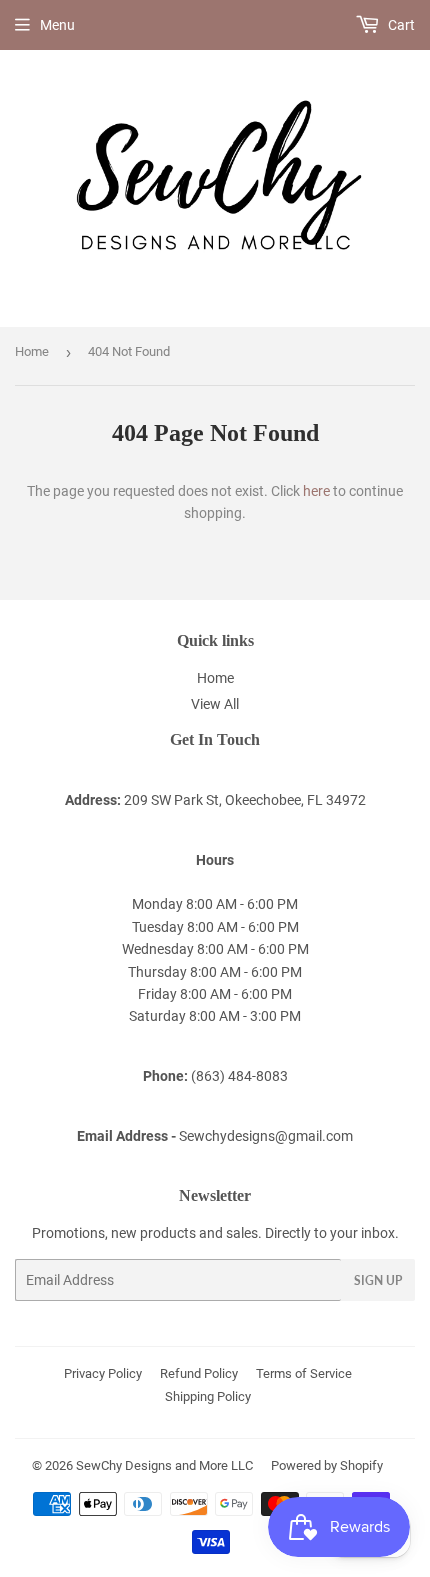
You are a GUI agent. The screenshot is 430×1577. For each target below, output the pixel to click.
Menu (57, 25)
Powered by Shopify (327, 1465)
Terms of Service (304, 1373)
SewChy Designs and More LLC (164, 1465)
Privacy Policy (103, 1373)
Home (32, 351)
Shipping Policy (208, 1396)
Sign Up (378, 1280)
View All (215, 704)
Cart (400, 25)
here (316, 491)
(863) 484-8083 (239, 1076)
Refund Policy (199, 1373)
